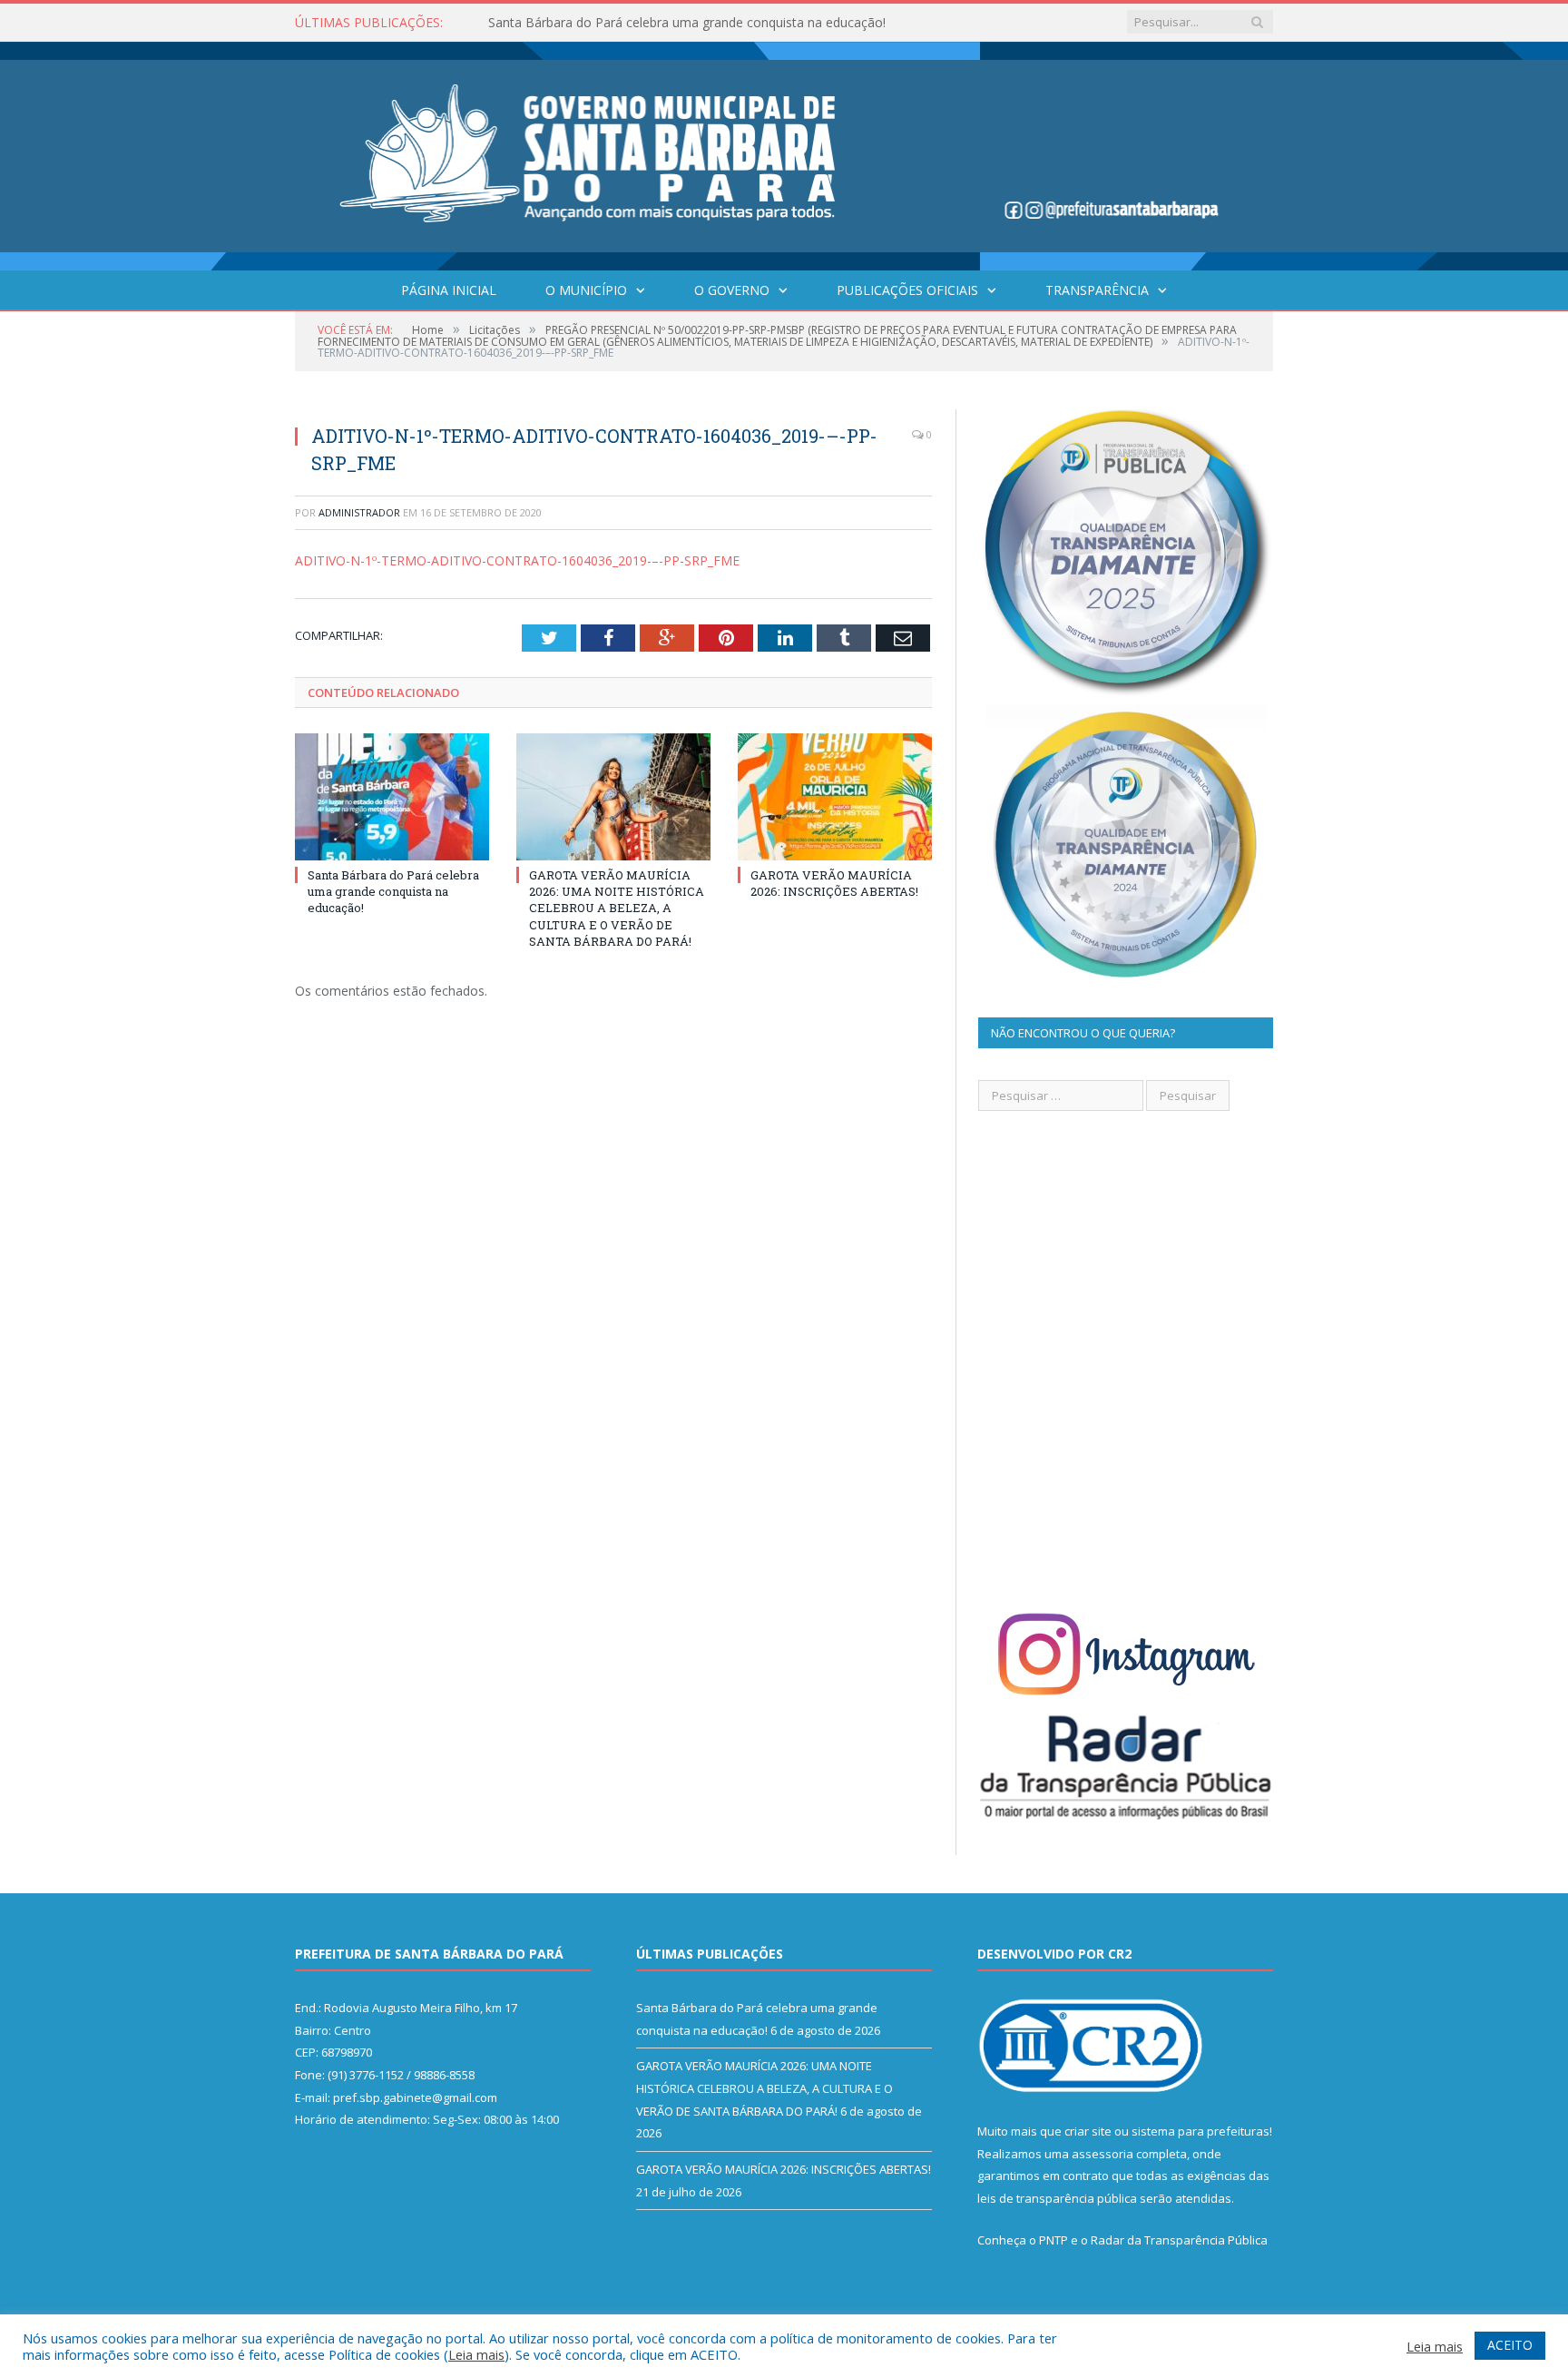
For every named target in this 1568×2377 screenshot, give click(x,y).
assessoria (1102, 2154)
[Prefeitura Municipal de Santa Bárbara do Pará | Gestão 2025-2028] (784, 152)
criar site (1088, 2131)
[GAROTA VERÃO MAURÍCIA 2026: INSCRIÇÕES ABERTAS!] (835, 797)
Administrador (359, 512)
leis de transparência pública (1057, 2198)
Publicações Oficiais (907, 290)
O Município (586, 290)
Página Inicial (449, 290)
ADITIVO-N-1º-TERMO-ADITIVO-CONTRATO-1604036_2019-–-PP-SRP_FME (517, 560)
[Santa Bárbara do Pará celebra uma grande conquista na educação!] (392, 797)
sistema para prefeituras (1200, 2131)
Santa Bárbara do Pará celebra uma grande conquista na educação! (393, 891)
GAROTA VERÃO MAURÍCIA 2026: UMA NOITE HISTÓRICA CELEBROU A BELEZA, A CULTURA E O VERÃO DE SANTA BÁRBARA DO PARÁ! (697, 23)
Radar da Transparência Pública (1179, 2240)
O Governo (732, 290)
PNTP (1053, 2240)
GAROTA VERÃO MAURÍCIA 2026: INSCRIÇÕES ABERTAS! (834, 883)
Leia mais (476, 2354)
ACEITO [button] (1510, 2345)
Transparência (1097, 290)
